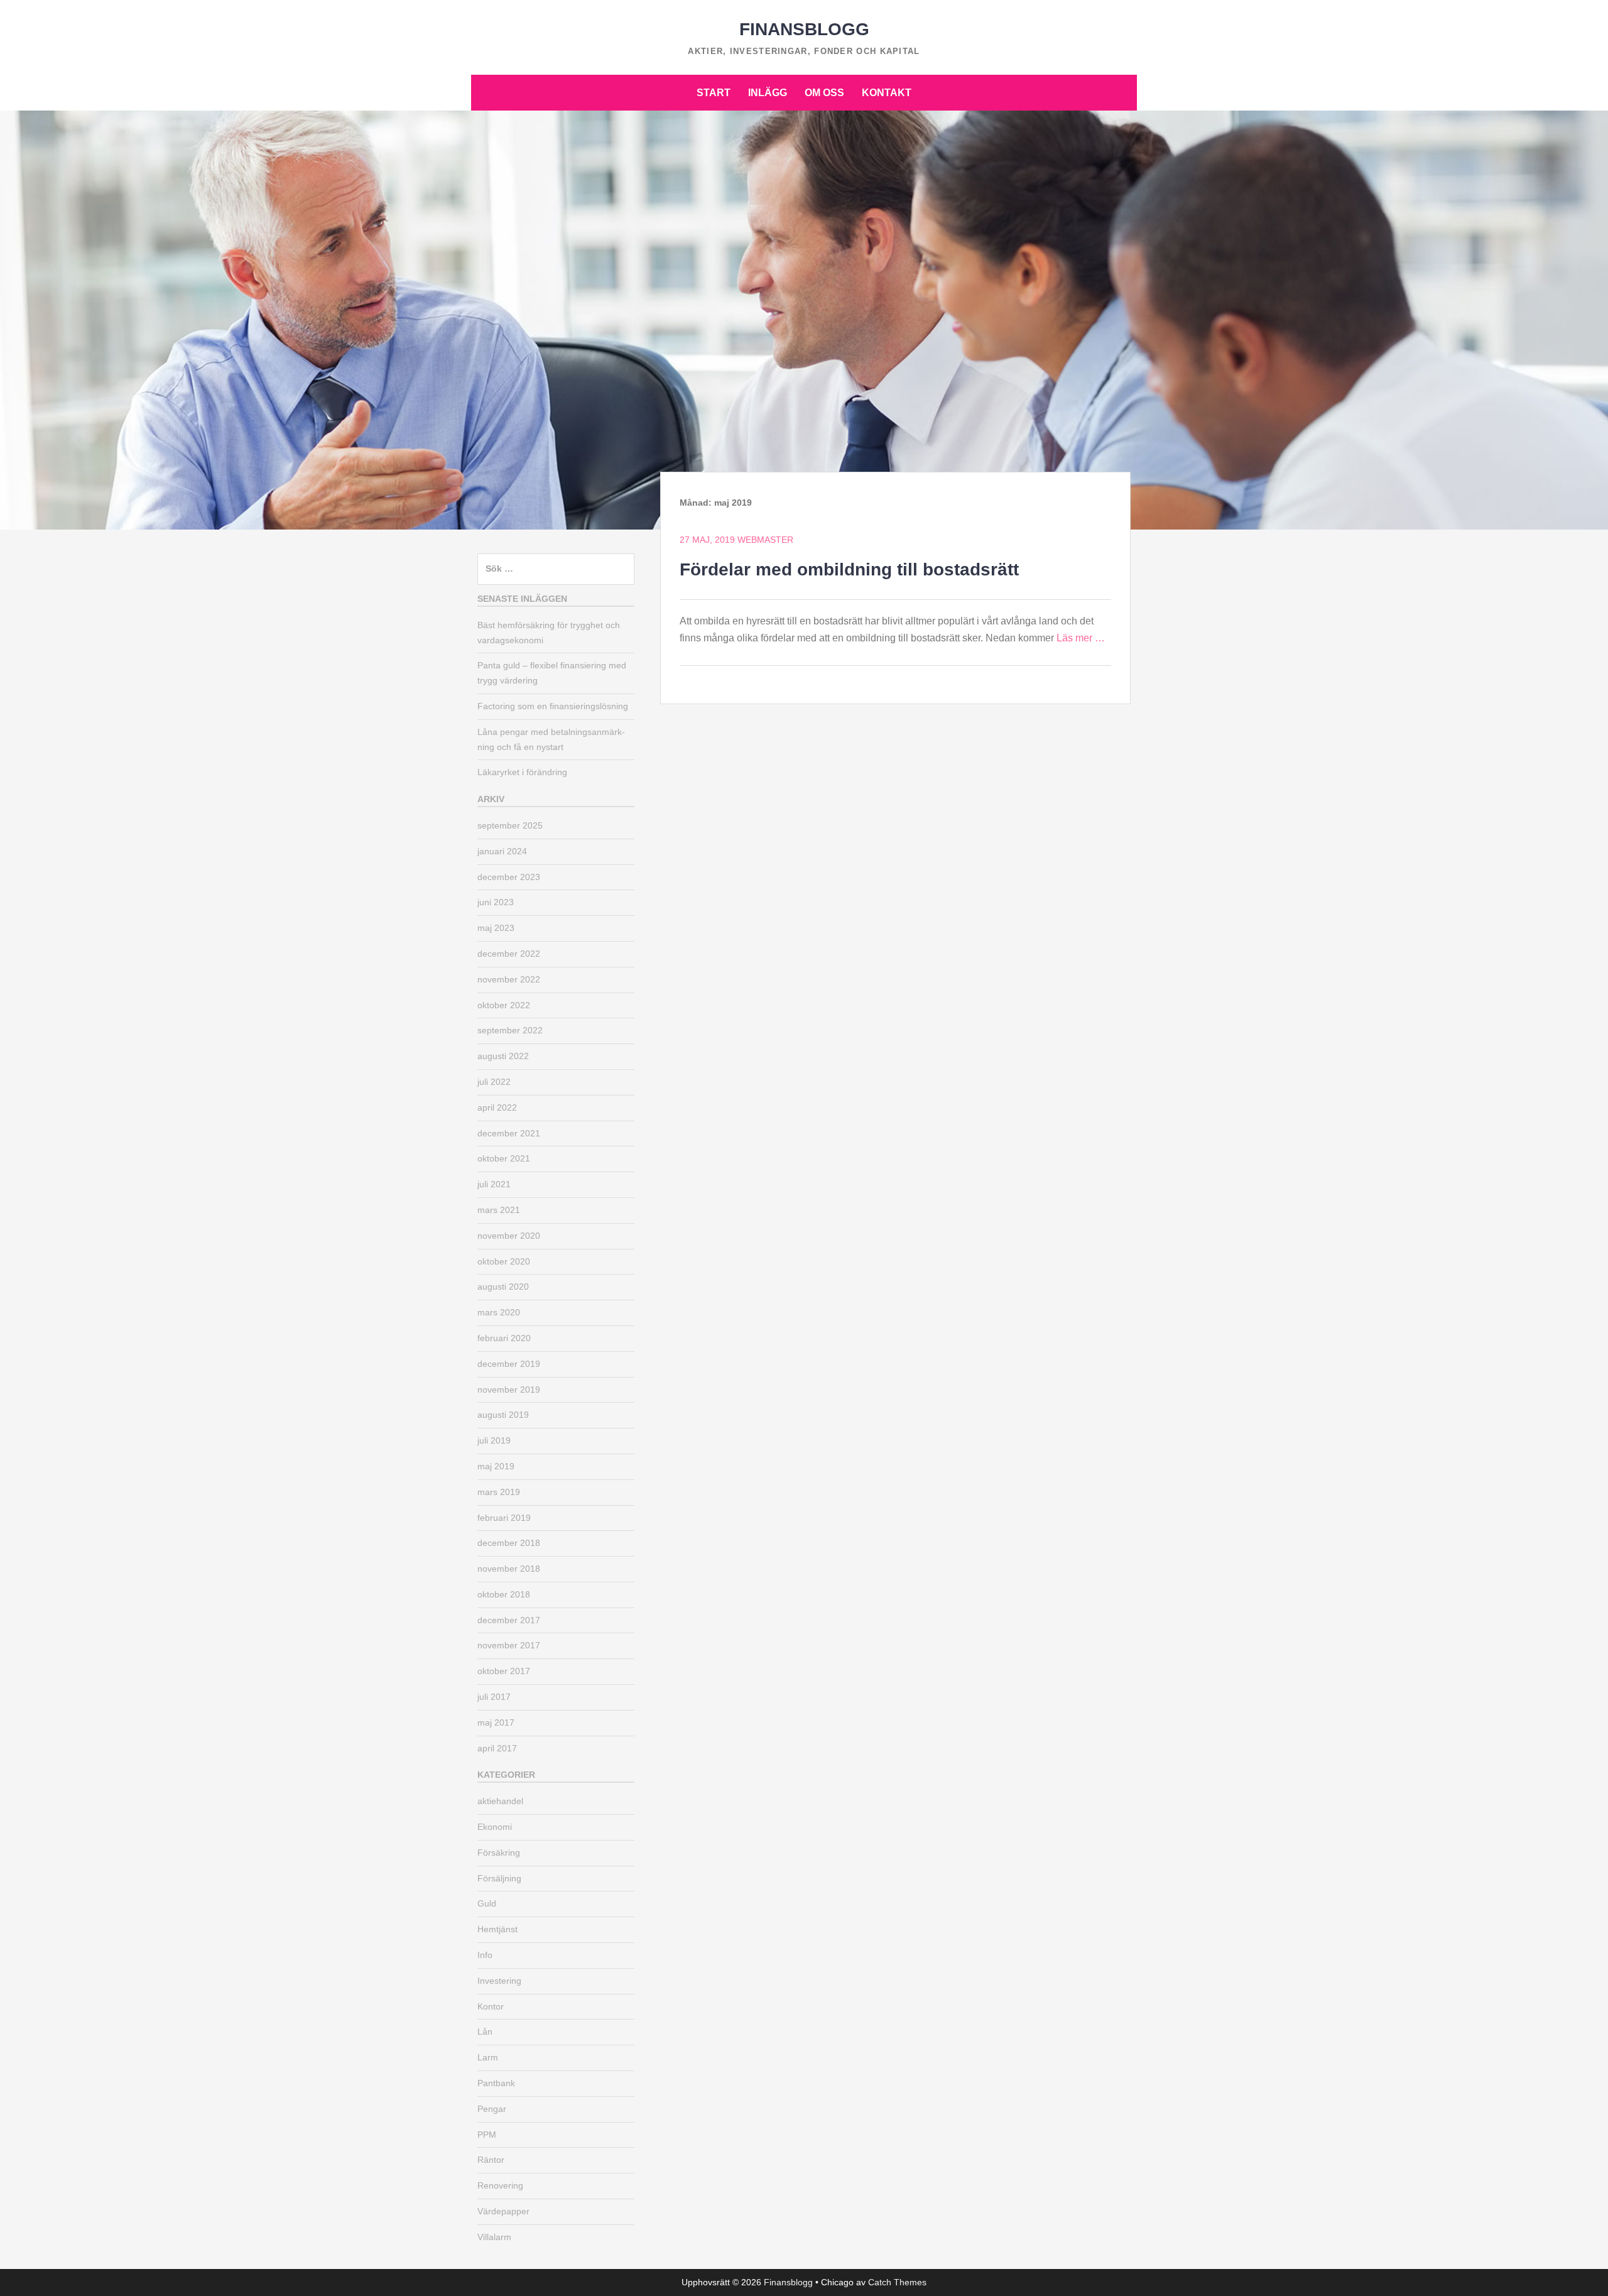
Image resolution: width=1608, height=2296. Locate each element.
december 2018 (509, 1543)
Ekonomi (495, 1827)
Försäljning (499, 1878)
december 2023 (509, 877)
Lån (485, 2032)
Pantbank (496, 2083)
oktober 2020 (504, 1261)
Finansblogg (804, 29)
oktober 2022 (504, 1005)
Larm (488, 2057)
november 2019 (509, 1390)
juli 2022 (494, 1082)
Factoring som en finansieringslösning (553, 706)
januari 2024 (502, 851)
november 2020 (509, 1236)
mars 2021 (499, 1210)
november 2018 (509, 1569)
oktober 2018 (504, 1594)
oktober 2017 (504, 1671)
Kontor (491, 2006)
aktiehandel (500, 1801)
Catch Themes (897, 2282)
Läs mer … (1081, 638)
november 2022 (509, 979)
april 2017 (497, 1748)
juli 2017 (494, 1697)
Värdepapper (503, 2211)
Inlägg (768, 93)
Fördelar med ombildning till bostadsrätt (849, 569)
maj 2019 (496, 1466)
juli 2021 (494, 1184)
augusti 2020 (503, 1287)
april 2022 (497, 1107)
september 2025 (510, 825)
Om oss (824, 93)
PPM (487, 2135)
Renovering (500, 2185)
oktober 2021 (504, 1158)
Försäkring (499, 1853)
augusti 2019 (503, 1415)
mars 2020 (499, 1312)
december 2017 (509, 1620)
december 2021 (509, 1133)
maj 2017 (496, 1722)
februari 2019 (504, 1518)
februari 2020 (504, 1338)
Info (485, 1955)
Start (714, 93)
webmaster (765, 540)
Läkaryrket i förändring (522, 772)
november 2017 (509, 1645)
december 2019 (509, 1364)
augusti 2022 (503, 1056)
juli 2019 (494, 1440)
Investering (499, 1981)
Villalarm (494, 2237)
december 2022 (509, 954)
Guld (487, 1903)
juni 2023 (496, 902)
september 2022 (510, 1030)
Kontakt (887, 93)
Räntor (491, 2160)
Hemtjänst (497, 1929)
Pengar (492, 2109)
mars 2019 (499, 1492)
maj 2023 (496, 928)
